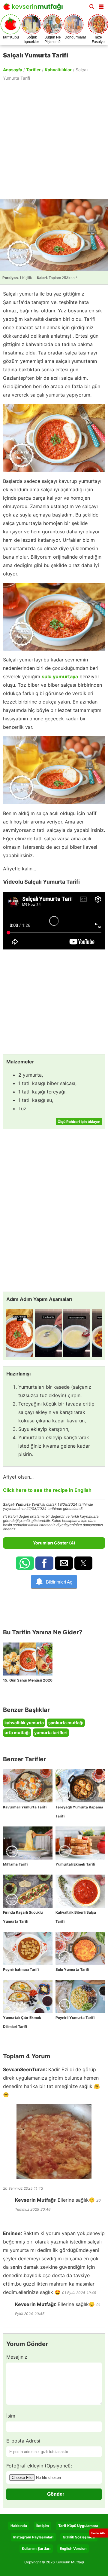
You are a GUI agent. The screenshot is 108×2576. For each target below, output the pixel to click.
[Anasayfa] (34, 8)
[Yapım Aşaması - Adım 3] (77, 1333)
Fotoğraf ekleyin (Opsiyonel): (39, 2466)
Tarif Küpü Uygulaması (78, 2526)
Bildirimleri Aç (59, 1582)
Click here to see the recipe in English (47, 1490)
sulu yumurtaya (60, 676)
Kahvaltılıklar (58, 70)
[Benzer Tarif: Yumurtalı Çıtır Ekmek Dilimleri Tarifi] (28, 1996)
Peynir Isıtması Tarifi (21, 1969)
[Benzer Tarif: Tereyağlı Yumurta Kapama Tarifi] (80, 1786)
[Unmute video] (54, 921)
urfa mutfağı (17, 1733)
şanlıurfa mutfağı (66, 1723)
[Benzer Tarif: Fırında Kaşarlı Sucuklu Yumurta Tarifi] (28, 1891)
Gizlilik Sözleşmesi (79, 2537)
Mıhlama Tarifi (15, 1864)
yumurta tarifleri (51, 1733)
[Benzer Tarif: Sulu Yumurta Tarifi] (80, 1948)
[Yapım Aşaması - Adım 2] (48, 1333)
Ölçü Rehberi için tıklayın (79, 1122)
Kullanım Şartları (36, 2548)
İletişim (43, 2526)
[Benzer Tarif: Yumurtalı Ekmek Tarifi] (80, 1843)
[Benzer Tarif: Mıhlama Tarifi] (28, 1843)
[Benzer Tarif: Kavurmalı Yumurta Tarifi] (28, 1786)
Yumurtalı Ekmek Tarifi (75, 1864)
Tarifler (33, 70)
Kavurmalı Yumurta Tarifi (25, 1807)
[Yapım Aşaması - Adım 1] (20, 1333)
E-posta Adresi (23, 2441)
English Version (73, 2548)
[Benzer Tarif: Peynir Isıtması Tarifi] (28, 1948)
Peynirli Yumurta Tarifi (75, 2018)
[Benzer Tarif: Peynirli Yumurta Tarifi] (80, 1996)
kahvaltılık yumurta (24, 1723)
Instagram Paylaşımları (33, 2537)
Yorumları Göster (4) (54, 1543)
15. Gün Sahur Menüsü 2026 (28, 1680)
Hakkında (19, 2526)
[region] (54, 140)
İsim (11, 2416)
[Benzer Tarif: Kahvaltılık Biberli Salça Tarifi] (80, 1891)
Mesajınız (17, 2357)
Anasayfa (13, 70)
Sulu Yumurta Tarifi (72, 1969)
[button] (101, 5)
